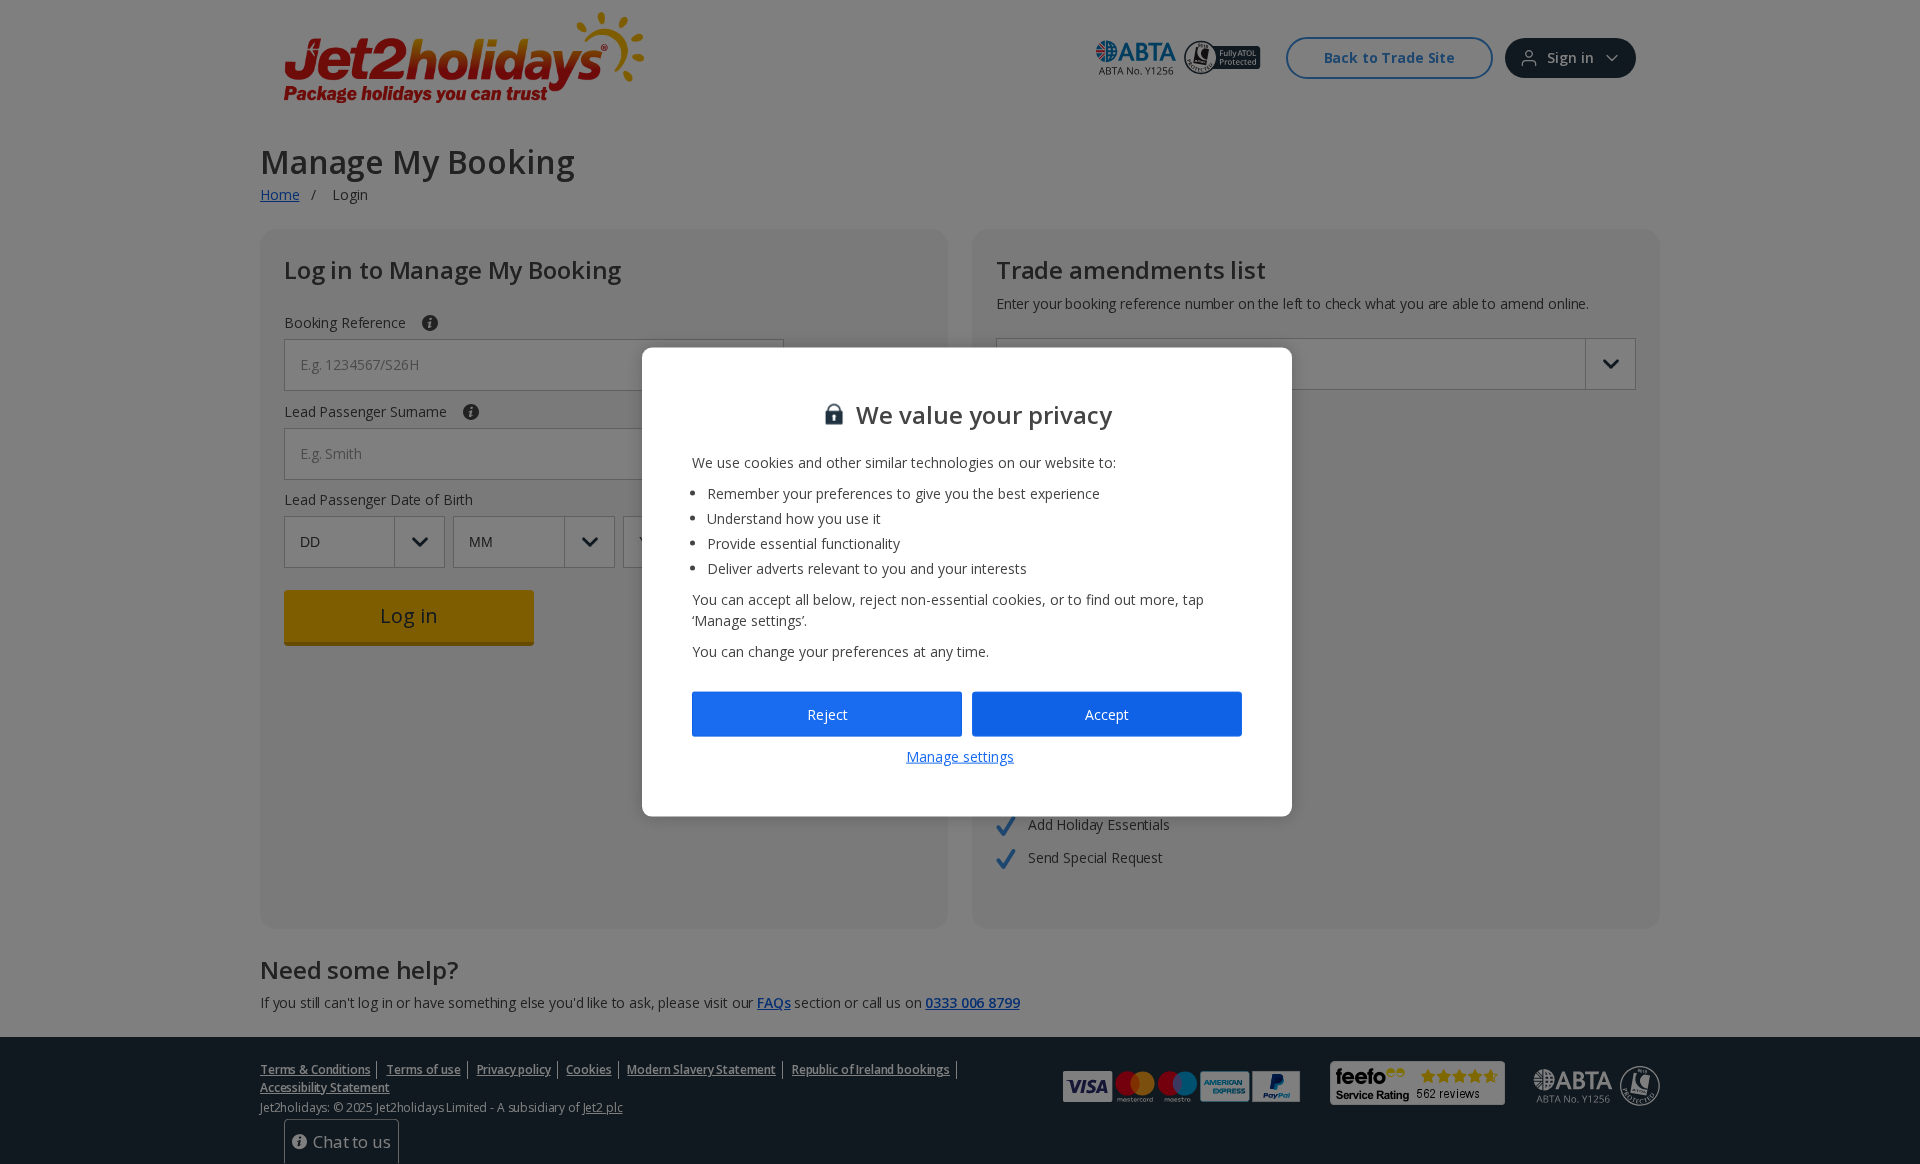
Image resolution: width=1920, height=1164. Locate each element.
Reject (827, 713)
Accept (1107, 713)
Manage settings (960, 756)
